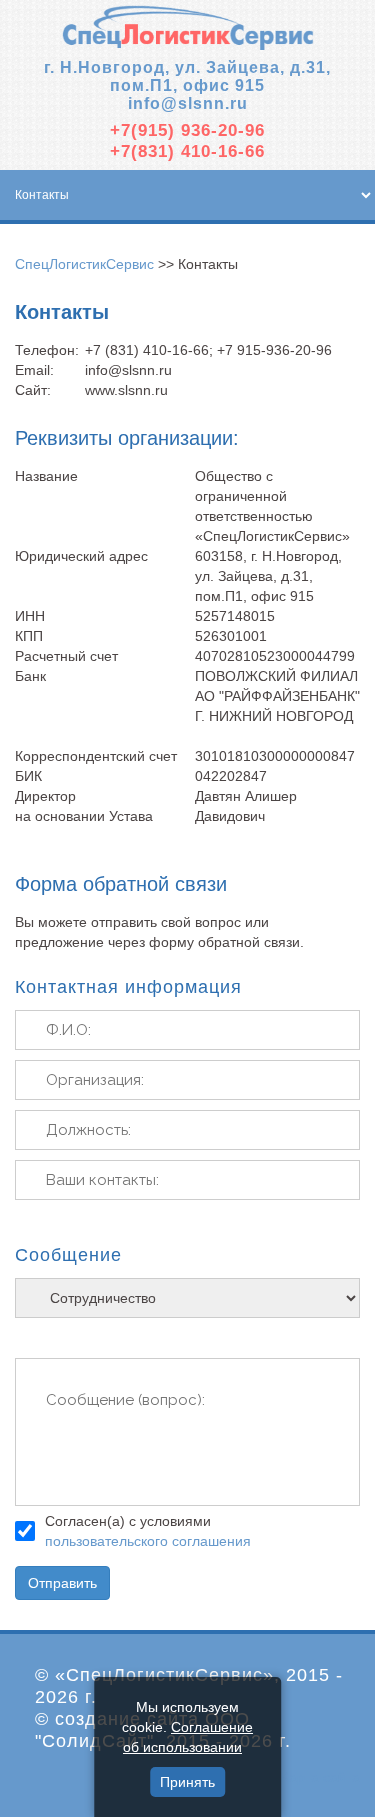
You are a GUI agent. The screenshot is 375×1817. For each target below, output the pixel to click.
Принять (187, 1782)
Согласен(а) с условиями (148, 1531)
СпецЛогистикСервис (84, 264)
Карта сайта (320, 1777)
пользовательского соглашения (148, 1541)
